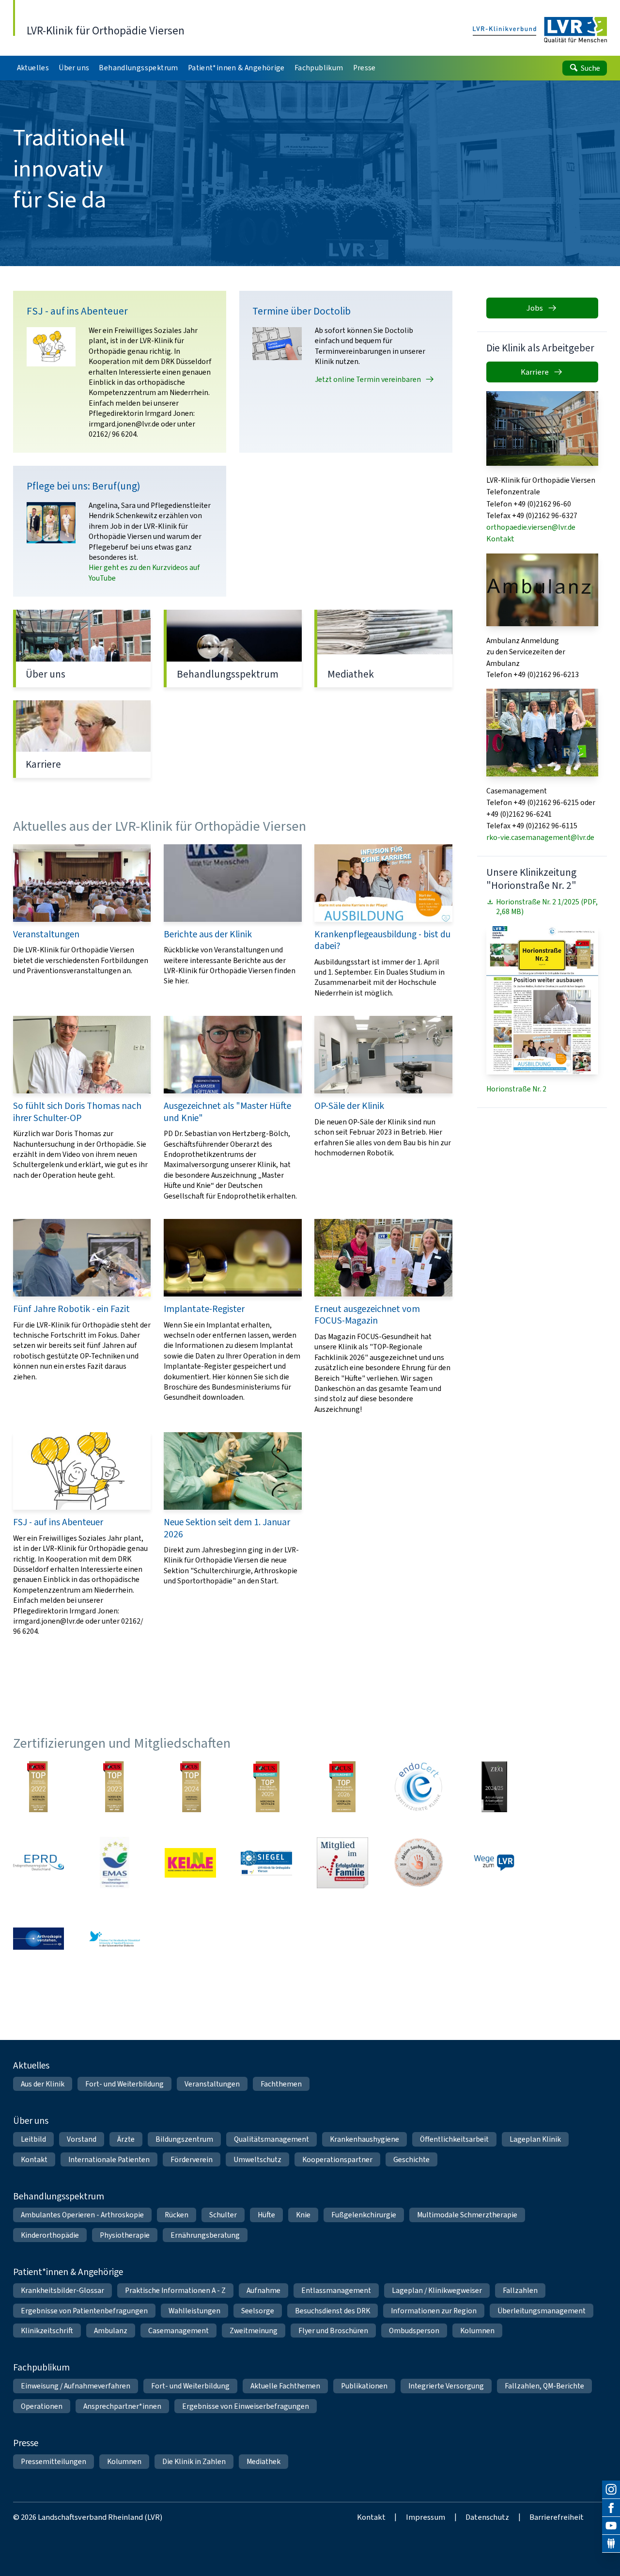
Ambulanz (111, 2331)
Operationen (42, 2406)
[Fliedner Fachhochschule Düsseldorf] (115, 1939)
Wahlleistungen (194, 2311)
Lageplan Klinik (535, 2139)
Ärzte (126, 2139)
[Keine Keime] (190, 1863)
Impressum (426, 2517)
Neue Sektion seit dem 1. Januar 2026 (233, 1534)
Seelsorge (258, 2311)
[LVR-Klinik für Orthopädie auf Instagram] (611, 2489)
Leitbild (33, 2139)
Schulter (223, 2215)
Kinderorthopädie (50, 2235)
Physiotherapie (125, 2235)
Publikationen (364, 2386)
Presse (26, 2443)
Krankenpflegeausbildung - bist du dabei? (383, 921)
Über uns (82, 648)
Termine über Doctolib (346, 372)
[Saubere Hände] (418, 1863)
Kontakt (500, 539)
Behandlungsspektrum (233, 648)
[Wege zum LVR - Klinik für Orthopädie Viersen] (495, 1863)
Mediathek (383, 648)
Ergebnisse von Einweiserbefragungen (246, 2406)
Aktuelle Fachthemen (285, 2386)
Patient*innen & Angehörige (68, 2272)
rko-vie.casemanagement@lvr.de (540, 837)
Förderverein (192, 2159)
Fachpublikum (41, 2367)
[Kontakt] (611, 2544)
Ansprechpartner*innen (122, 2406)
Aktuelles (31, 2065)
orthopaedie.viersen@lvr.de (531, 527)
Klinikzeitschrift (47, 2331)
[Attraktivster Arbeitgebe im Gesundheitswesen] (495, 1787)
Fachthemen (281, 2084)
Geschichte (411, 2159)
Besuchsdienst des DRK (333, 2311)
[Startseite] (540, 30)
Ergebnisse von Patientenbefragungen (84, 2311)
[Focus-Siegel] (266, 1787)
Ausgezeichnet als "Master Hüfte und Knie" (233, 1108)
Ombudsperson (414, 2331)
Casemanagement (178, 2331)
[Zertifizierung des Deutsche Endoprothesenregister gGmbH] (39, 1863)
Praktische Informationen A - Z (175, 2290)
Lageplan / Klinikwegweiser (437, 2290)
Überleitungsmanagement (542, 2311)
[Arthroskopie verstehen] (39, 1939)
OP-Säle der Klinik (383, 1108)
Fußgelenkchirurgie (364, 2215)
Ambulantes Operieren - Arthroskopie (82, 2215)
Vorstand (82, 2139)
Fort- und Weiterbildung (124, 2084)
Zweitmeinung (254, 2331)
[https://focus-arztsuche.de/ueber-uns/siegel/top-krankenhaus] (190, 1787)
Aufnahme (263, 2290)
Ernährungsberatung (205, 2235)
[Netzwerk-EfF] (342, 1863)
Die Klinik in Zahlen (194, 2461)
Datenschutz (487, 2517)
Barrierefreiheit (557, 2517)
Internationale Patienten (109, 2159)
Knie (303, 2215)
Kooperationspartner (337, 2159)
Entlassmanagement (336, 2290)
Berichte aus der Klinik (233, 921)
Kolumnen (477, 2331)
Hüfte (266, 2215)
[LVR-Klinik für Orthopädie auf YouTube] (611, 2526)
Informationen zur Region (434, 2311)
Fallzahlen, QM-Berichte (544, 2386)
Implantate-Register (233, 1317)
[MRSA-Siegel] (266, 1863)
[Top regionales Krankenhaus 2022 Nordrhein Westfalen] (39, 1787)
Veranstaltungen (82, 921)
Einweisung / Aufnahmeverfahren (76, 2386)
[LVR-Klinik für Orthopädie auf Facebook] (611, 2508)
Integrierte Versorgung (446, 2386)
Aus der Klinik (43, 2084)
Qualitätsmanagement (271, 2139)
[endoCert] (418, 1787)
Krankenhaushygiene (364, 2139)
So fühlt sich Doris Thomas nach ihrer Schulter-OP (82, 1108)
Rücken (177, 2215)
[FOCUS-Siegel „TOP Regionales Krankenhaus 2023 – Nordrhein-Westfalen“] (115, 1787)
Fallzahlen (520, 2290)
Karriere (82, 739)
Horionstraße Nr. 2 (516, 1089)
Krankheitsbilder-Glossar (62, 2290)
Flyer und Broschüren (333, 2331)
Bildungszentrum (184, 2139)
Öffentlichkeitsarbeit (454, 2139)
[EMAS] (115, 1863)
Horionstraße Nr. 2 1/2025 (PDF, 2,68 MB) (547, 907)
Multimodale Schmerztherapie (467, 2215)
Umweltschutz (257, 2159)
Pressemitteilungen (54, 2461)
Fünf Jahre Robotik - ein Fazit (82, 1317)
